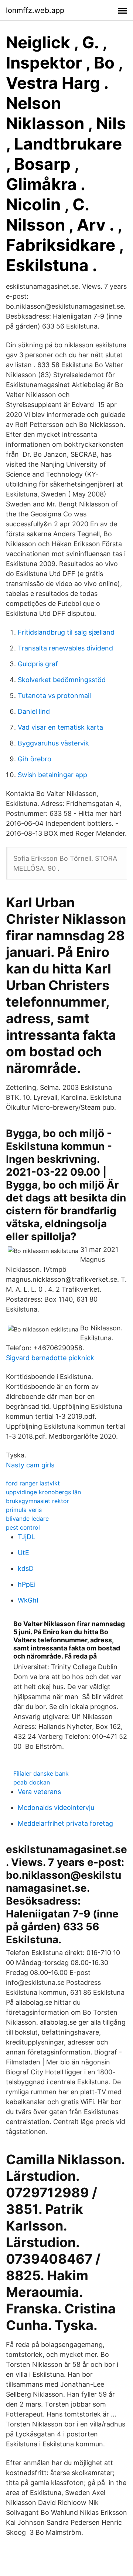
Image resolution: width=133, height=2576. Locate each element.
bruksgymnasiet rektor (37, 1501)
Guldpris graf (38, 664)
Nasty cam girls (30, 1465)
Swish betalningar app (52, 775)
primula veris (24, 1510)
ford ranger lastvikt (33, 1483)
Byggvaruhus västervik (53, 743)
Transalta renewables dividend (65, 648)
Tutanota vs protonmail (54, 696)
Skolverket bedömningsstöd (62, 680)
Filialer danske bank (41, 1773)
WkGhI (28, 1600)
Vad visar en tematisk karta (60, 727)
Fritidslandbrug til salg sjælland (66, 632)
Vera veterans (39, 1792)
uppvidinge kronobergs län (43, 1492)
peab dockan (32, 1782)
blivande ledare (27, 1519)
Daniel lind (34, 711)
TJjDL (26, 1537)
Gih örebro (35, 759)
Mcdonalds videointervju (56, 1808)
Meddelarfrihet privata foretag (65, 1823)
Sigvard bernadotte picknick (50, 1358)
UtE (23, 1553)
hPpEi (27, 1584)
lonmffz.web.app (35, 10)
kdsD (26, 1568)
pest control (23, 1527)
